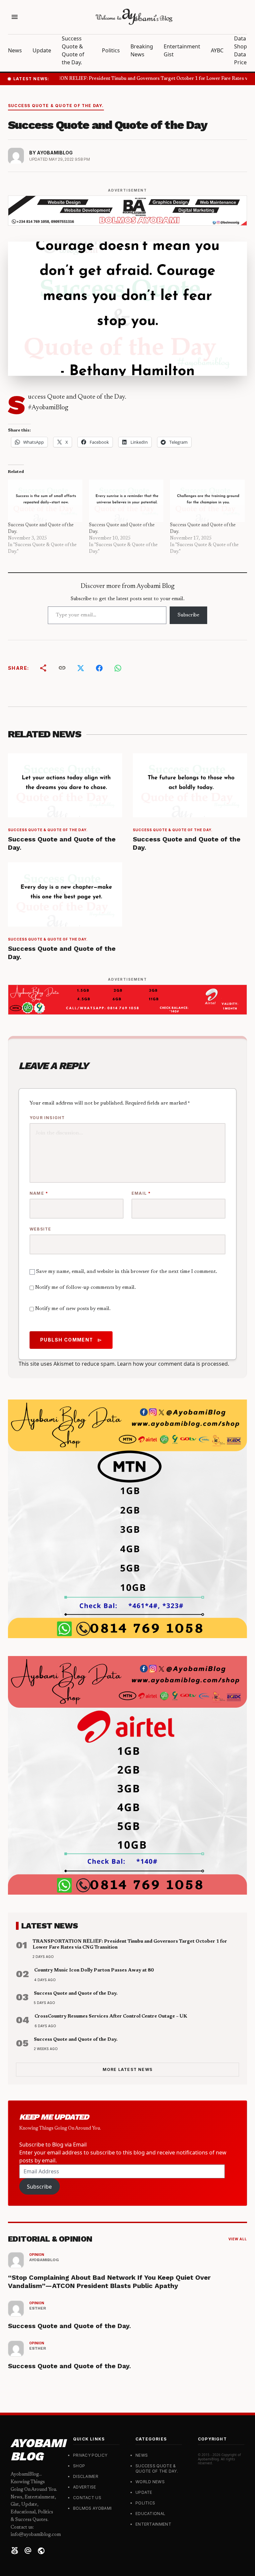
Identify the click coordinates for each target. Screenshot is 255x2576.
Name (39, 1193)
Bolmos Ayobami (92, 2508)
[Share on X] (81, 668)
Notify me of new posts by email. (73, 1309)
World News (150, 2482)
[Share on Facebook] (99, 668)
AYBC (217, 50)
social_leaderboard (15, 2551)
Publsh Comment (71, 1340)
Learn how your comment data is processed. (173, 1364)
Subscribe (188, 615)
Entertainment (182, 46)
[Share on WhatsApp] (118, 668)
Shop (79, 2466)
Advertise (85, 2487)
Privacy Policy (90, 2455)
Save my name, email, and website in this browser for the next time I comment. (127, 1272)
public (41, 2551)
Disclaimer (86, 2476)
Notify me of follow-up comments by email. (85, 1288)
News (15, 50)
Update (42, 50)
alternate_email (28, 2551)
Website (40, 1229)
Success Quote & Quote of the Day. (56, 106)
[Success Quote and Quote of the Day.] (45, 501)
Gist (169, 54)
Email (141, 1193)
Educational (150, 2514)
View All (238, 2239)
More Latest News (127, 2069)
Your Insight (47, 1118)
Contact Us (87, 2498)
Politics (111, 50)
